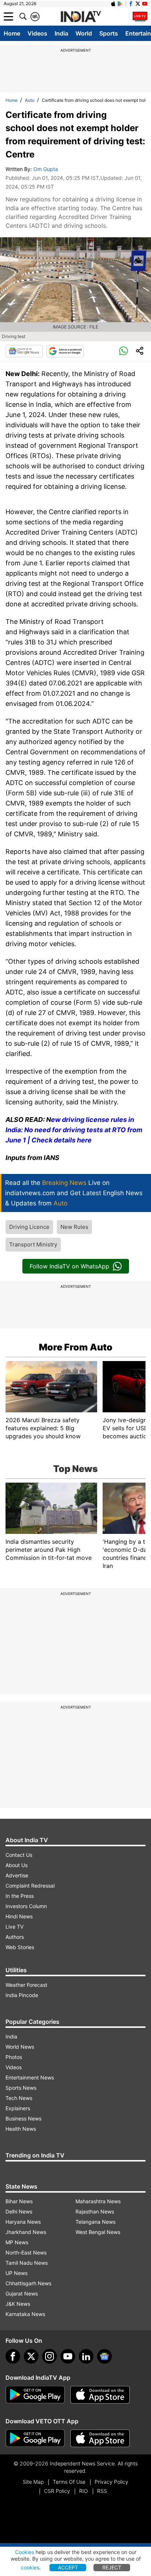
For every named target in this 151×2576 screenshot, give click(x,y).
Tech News (19, 2098)
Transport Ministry (33, 1244)
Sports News (21, 2088)
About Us (16, 1865)
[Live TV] (140, 16)
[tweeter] (31, 2356)
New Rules (74, 1227)
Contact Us (19, 1855)
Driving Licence (29, 1227)
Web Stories (20, 1947)
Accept (68, 2567)
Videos (37, 33)
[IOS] (113, 4)
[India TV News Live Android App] (35, 2395)
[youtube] (68, 2356)
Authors (15, 1937)
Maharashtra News (98, 2201)
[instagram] (49, 2356)
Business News (23, 2118)
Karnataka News (25, 2314)
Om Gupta (46, 169)
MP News (17, 2242)
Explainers (18, 2108)
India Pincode (22, 1995)
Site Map (33, 2482)
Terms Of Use (69, 2482)
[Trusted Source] (65, 351)
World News (20, 2047)
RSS (102, 2491)
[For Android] (35, 2438)
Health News (21, 2129)
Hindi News (19, 1916)
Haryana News (23, 2222)
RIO (84, 2491)
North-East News (26, 2252)
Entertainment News (30, 2077)
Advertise (17, 1875)
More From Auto (76, 1347)
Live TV (14, 1927)
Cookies (25, 2552)
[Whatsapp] (124, 351)
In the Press (20, 1896)
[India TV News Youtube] (145, 4)
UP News (16, 2273)
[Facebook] (13, 2356)
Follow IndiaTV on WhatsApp (69, 1266)
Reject (112, 2567)
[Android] (120, 4)
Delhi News (19, 2211)
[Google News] (24, 351)
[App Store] (100, 2395)
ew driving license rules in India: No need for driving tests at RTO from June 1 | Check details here (74, 1130)
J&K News (18, 2304)
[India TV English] (81, 17)
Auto (30, 100)
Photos (14, 2057)
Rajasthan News (95, 2211)
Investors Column (26, 1906)
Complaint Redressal (30, 1886)
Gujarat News (22, 2294)
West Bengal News (98, 2232)
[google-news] (104, 2356)
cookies (30, 2567)
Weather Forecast (26, 1985)
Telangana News (95, 2222)
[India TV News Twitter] (138, 4)
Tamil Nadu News (27, 2263)
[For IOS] (100, 2438)
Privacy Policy (111, 2482)
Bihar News (19, 2201)
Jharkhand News (26, 2232)
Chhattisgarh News (28, 2283)
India (61, 33)
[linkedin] (86, 2356)
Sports (109, 33)
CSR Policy (57, 2491)
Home (12, 33)
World (84, 33)
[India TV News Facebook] (131, 4)
